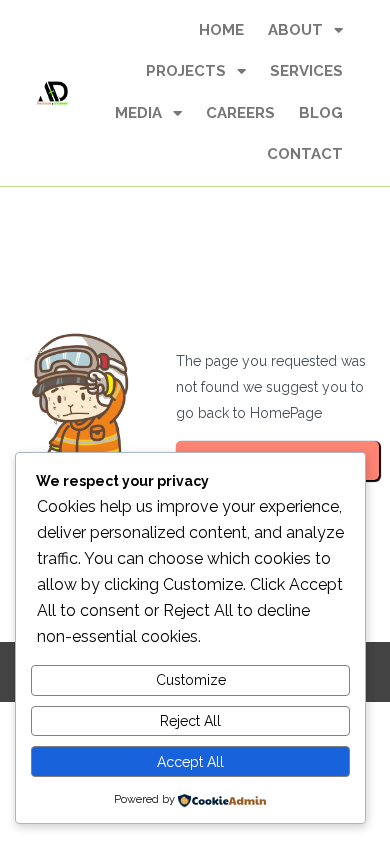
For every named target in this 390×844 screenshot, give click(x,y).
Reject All (190, 721)
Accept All (190, 762)
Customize (191, 680)
